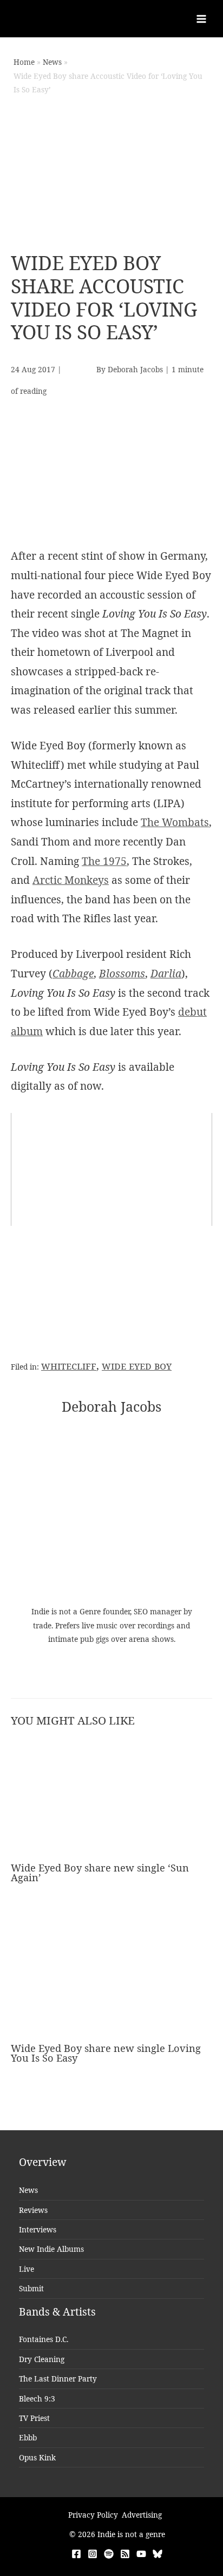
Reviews (33, 2210)
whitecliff (69, 1366)
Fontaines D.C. (44, 2339)
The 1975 (104, 861)
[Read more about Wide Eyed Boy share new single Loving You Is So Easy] (111, 1978)
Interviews (38, 2229)
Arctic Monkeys (71, 880)
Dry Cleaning (42, 2359)
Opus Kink (37, 2457)
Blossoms (122, 974)
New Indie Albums (51, 2249)
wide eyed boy (137, 1366)
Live (27, 2269)
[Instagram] (93, 2554)
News (28, 2190)
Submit (31, 2288)
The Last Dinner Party (58, 2379)
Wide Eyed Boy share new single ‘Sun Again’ (100, 1873)
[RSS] (125, 2554)
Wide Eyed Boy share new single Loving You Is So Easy (106, 2053)
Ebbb (28, 2437)
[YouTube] (141, 2554)
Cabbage (73, 974)
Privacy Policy (93, 2515)
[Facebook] (76, 2554)
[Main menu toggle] (202, 19)
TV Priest (34, 2418)
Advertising (142, 2515)
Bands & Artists (57, 2312)
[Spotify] (109, 2554)
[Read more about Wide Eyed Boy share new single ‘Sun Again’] (111, 1798)
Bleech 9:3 (37, 2399)
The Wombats (175, 822)
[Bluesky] (158, 2554)
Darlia (166, 974)
